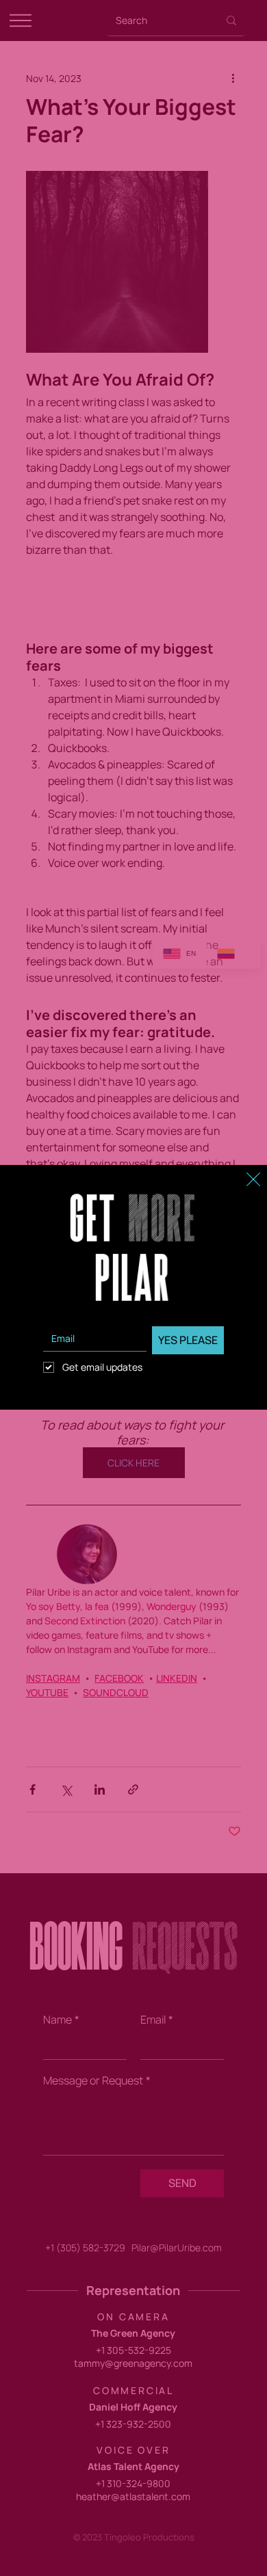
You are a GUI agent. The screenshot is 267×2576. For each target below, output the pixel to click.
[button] (253, 1180)
